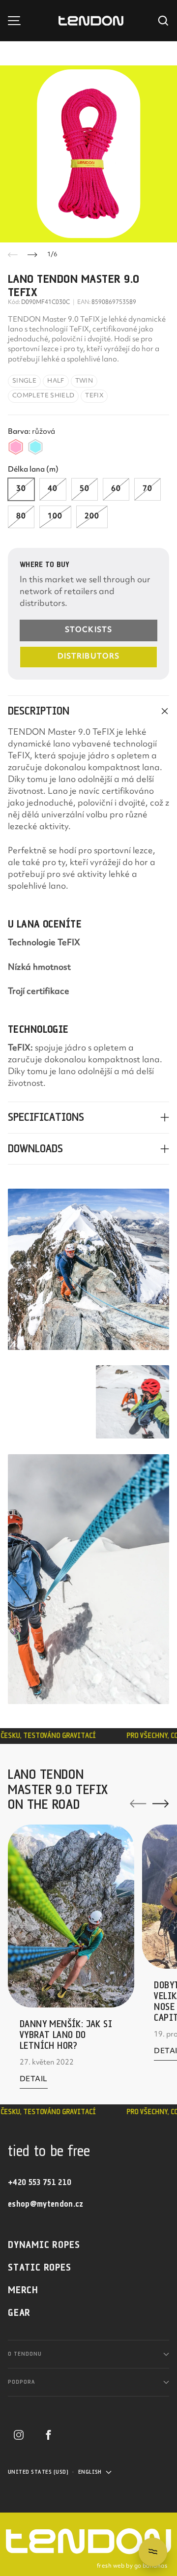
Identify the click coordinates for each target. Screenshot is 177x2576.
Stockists (88, 630)
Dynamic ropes (44, 2245)
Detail (34, 2082)
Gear (19, 2313)
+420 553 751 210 (40, 2183)
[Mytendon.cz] (91, 21)
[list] (88, 154)
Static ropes (40, 2268)
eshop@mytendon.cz (46, 2204)
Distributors (88, 657)
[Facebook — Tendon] (48, 2435)
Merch (23, 2291)
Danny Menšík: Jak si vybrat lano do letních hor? (66, 2035)
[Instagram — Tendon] (19, 2435)
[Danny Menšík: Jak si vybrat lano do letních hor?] (71, 1916)
